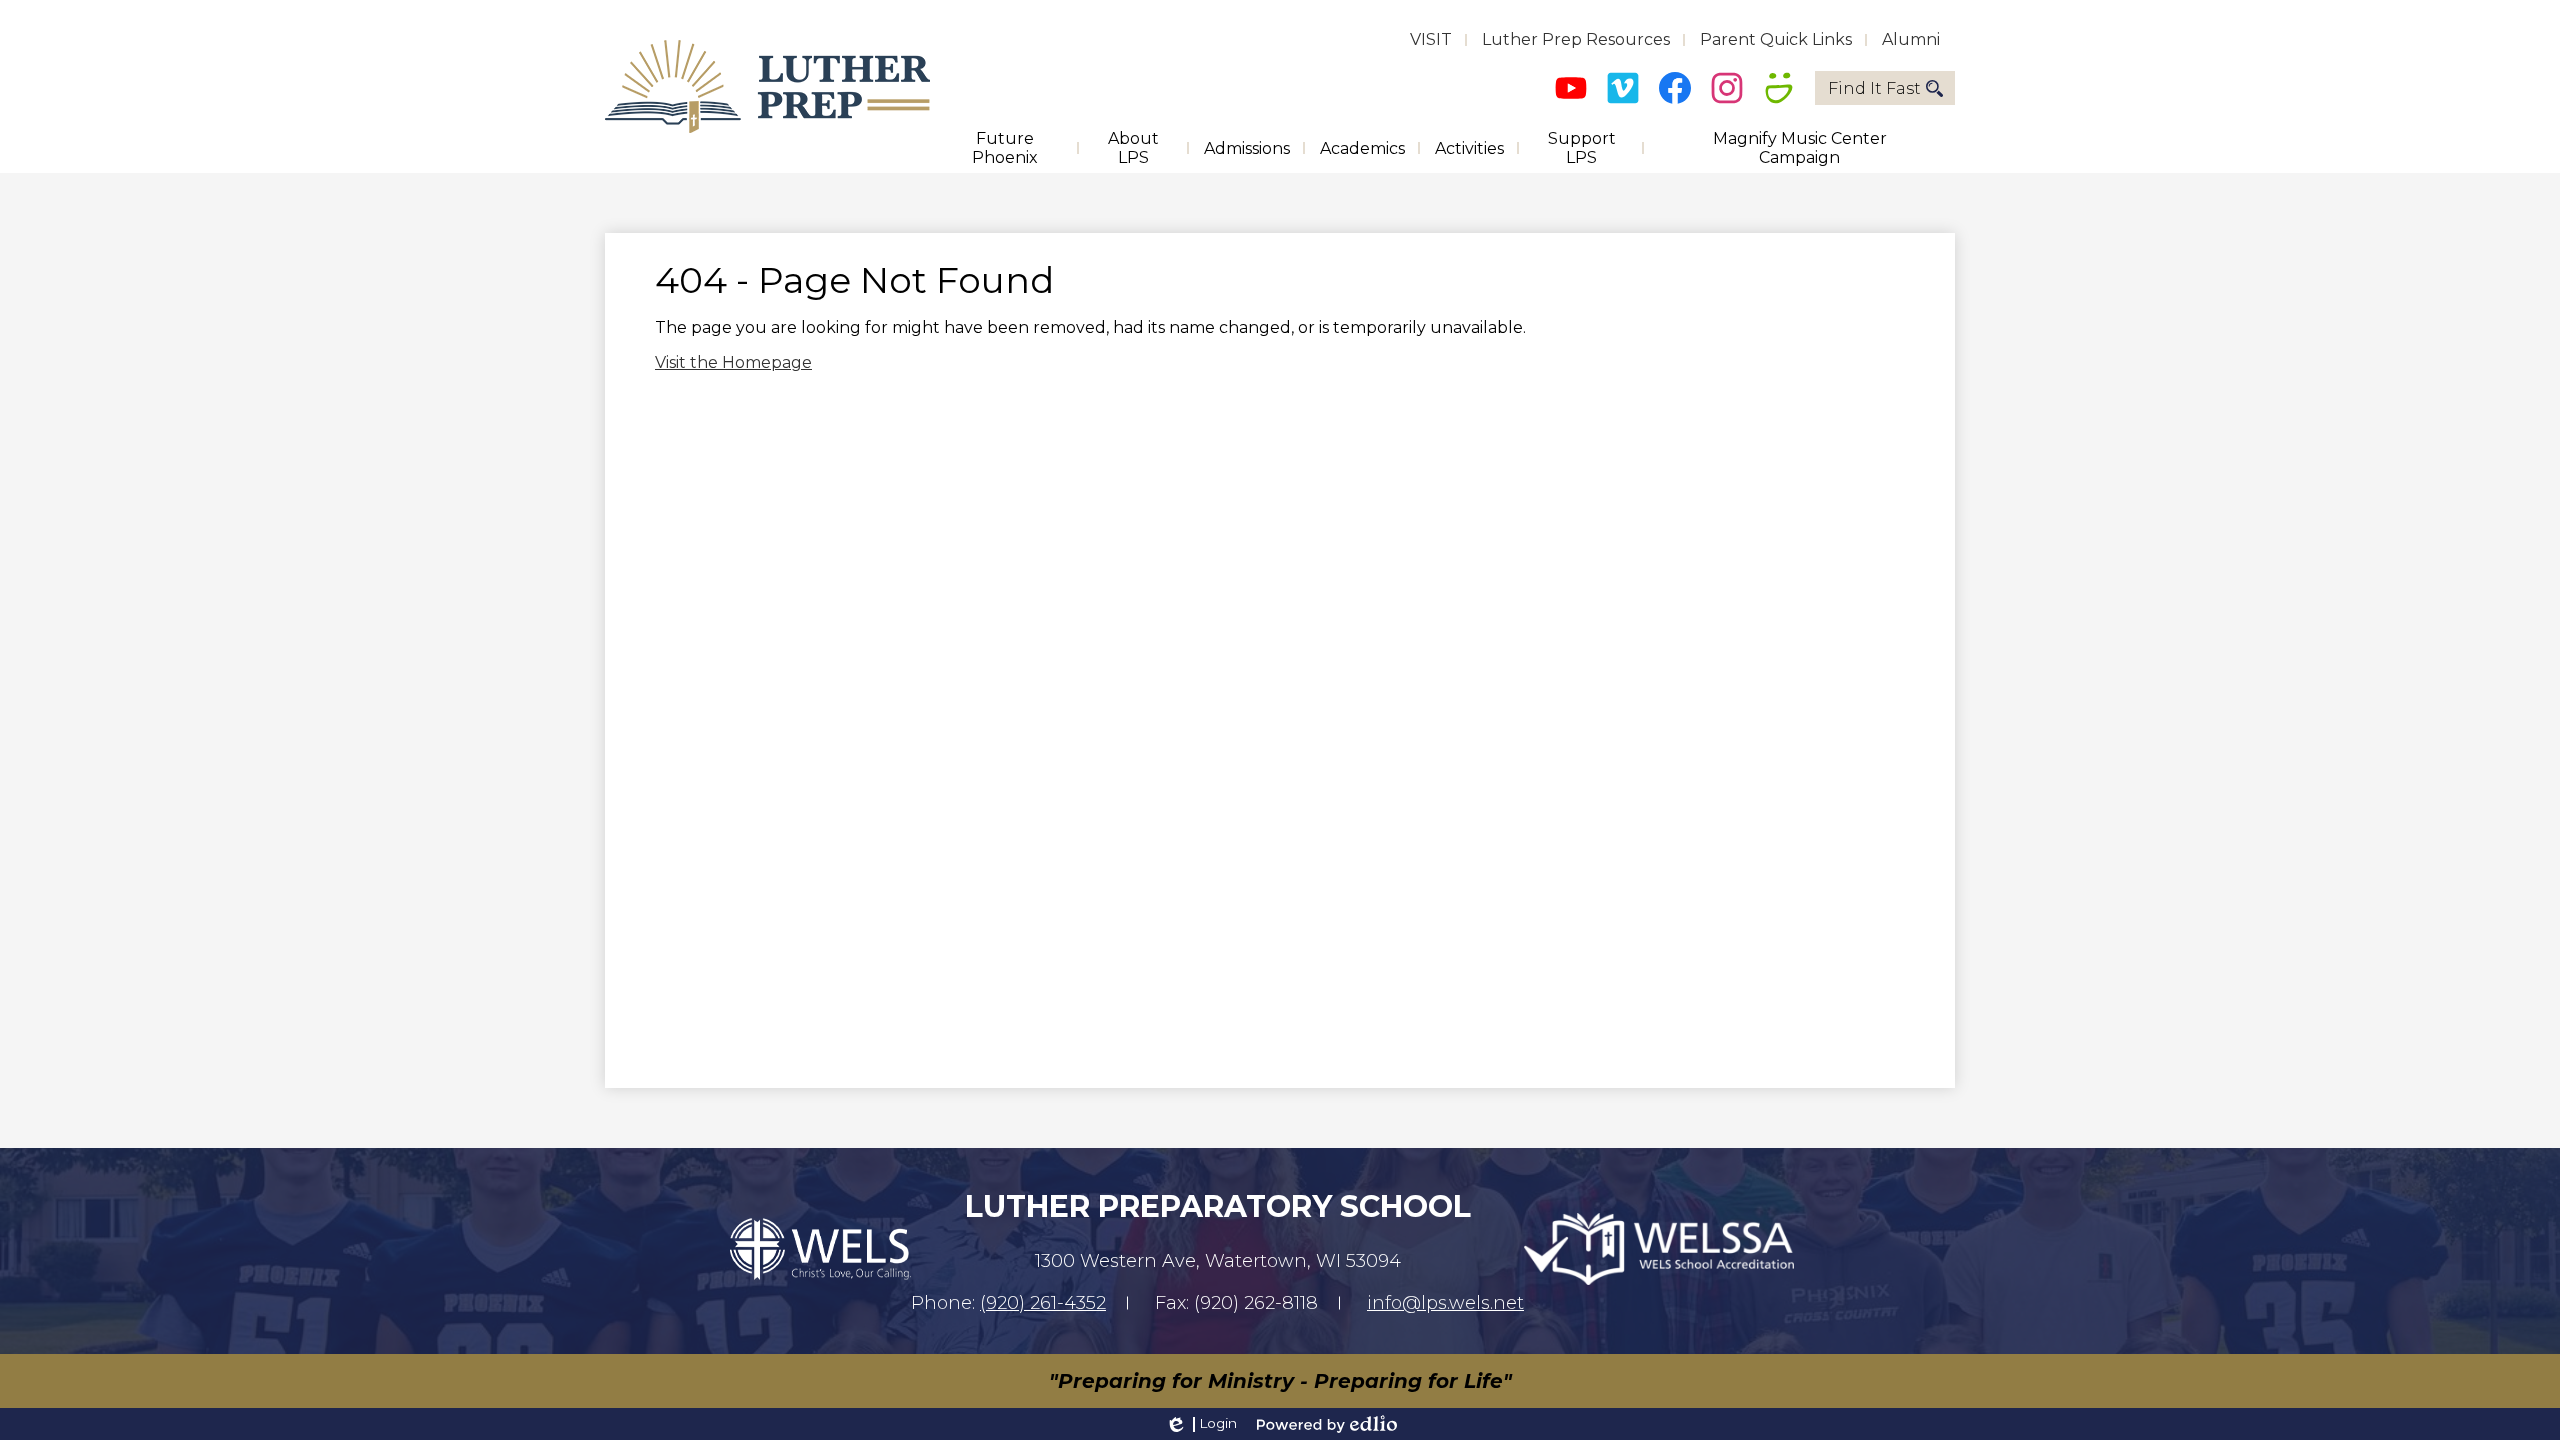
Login (1200, 1424)
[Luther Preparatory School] (767, 86)
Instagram (1727, 88)
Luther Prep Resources (1576, 39)
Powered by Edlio (1327, 1424)
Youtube (1571, 88)
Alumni (1911, 39)
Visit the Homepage (733, 362)
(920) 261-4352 (1043, 1303)
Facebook (1675, 88)
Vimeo (1623, 88)
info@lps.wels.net (1445, 1303)
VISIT (1431, 39)
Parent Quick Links (1776, 39)
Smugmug (1779, 88)
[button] (1004, 148)
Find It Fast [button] (1874, 88)
